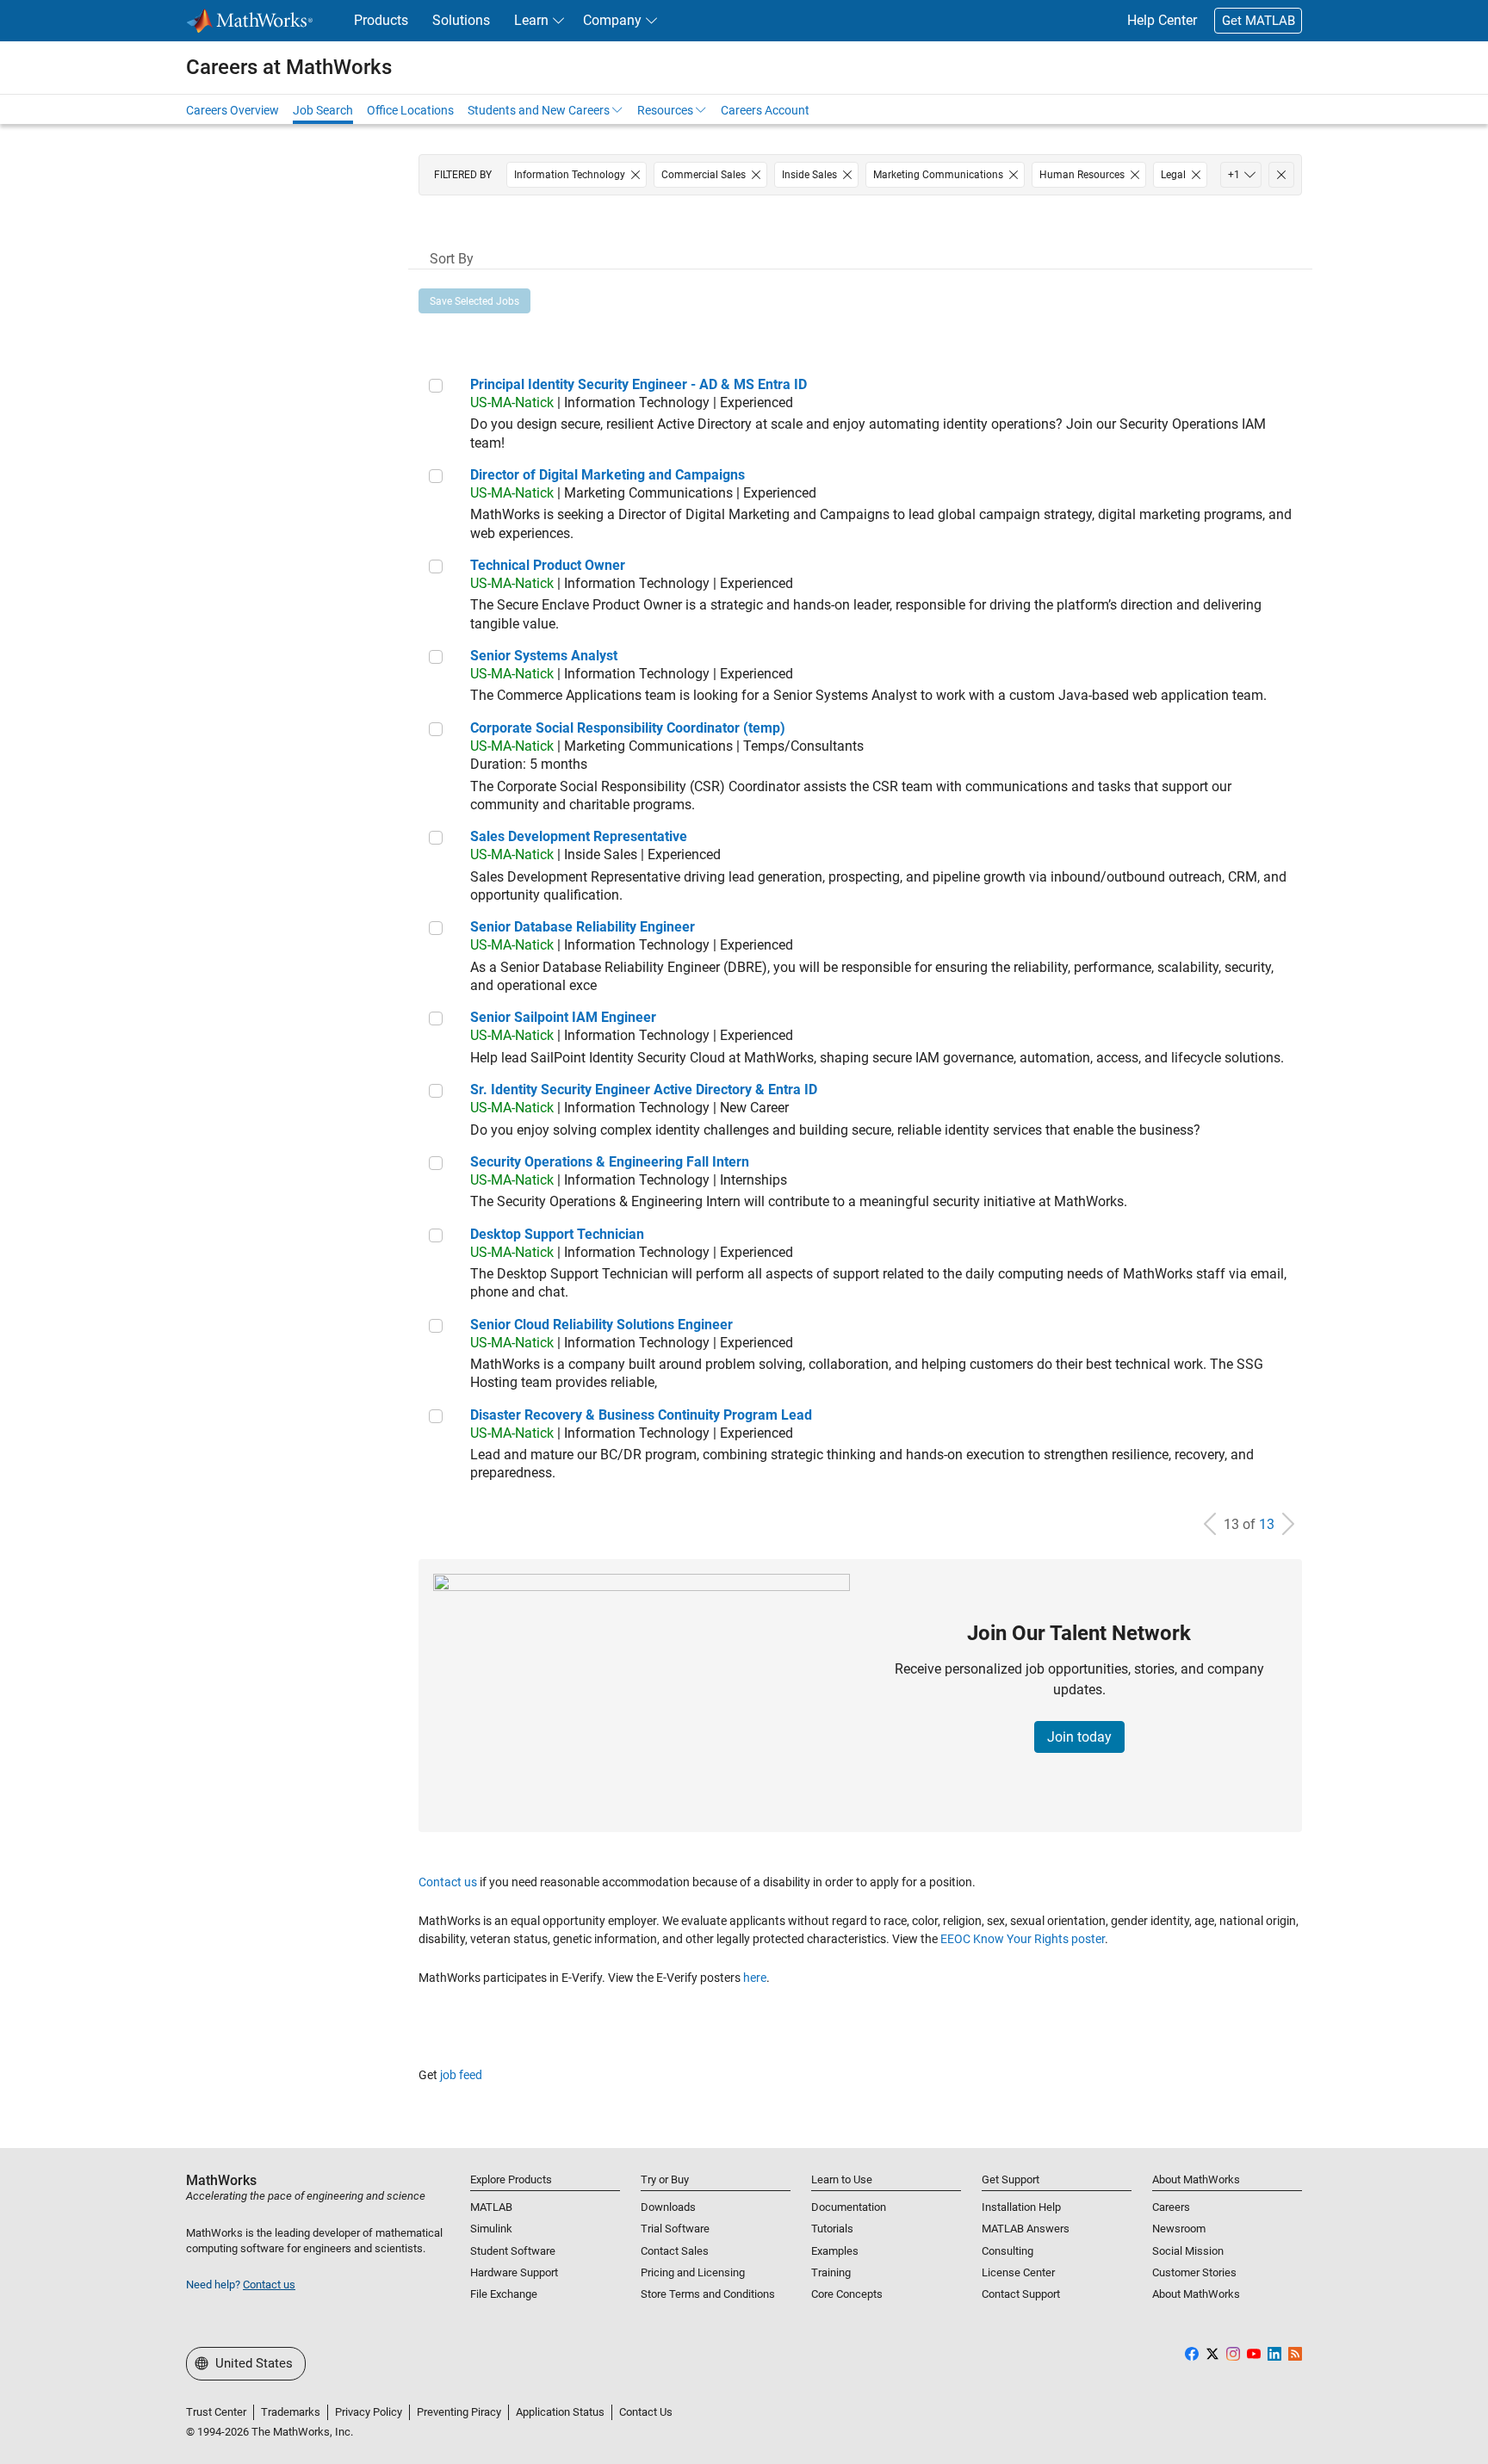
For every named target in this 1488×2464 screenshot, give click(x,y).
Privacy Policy (369, 2412)
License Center (1018, 2272)
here (755, 1978)
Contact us (448, 1882)
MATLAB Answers (1026, 2229)
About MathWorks (1196, 2294)
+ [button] (1234, 175)
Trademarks (291, 2412)
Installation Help (1021, 2207)
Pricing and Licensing (693, 2272)
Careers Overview (232, 110)
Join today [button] (1079, 1737)
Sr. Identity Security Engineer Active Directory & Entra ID (644, 1090)
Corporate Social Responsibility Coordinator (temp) (628, 728)
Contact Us (646, 2412)
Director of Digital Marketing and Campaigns (608, 475)
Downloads (668, 2207)
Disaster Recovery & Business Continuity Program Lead (641, 1415)
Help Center (1162, 20)
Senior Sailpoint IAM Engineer (563, 1017)
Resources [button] (665, 110)
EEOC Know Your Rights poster (1023, 1939)
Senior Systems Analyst (544, 656)
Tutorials (832, 2229)
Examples (835, 2251)
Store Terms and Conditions (708, 2294)
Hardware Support (514, 2272)
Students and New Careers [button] (539, 110)
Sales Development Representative (579, 836)
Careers (1171, 2207)
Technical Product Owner (548, 565)
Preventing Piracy (459, 2412)
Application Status (560, 2412)
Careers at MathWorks (289, 67)
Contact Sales (675, 2251)
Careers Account (765, 110)
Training (831, 2272)
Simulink (491, 2229)
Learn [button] (531, 20)
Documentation (849, 2207)
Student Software (513, 2251)
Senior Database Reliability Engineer (583, 927)
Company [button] (612, 20)
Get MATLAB (1259, 21)
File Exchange (504, 2294)
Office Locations (410, 110)
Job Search (323, 110)
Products (381, 20)
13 (1267, 1524)
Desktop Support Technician (557, 1234)
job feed (461, 2075)
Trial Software (675, 2229)
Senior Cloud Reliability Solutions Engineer (601, 1325)
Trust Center (216, 2412)
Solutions (461, 20)
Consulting (1008, 2251)
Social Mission (1188, 2251)
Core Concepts (847, 2294)
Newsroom (1179, 2229)
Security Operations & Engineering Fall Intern (610, 1162)
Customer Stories (1194, 2272)
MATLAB (491, 2207)
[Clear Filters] (1281, 175)
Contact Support (1021, 2294)
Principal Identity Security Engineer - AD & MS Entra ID (639, 384)
